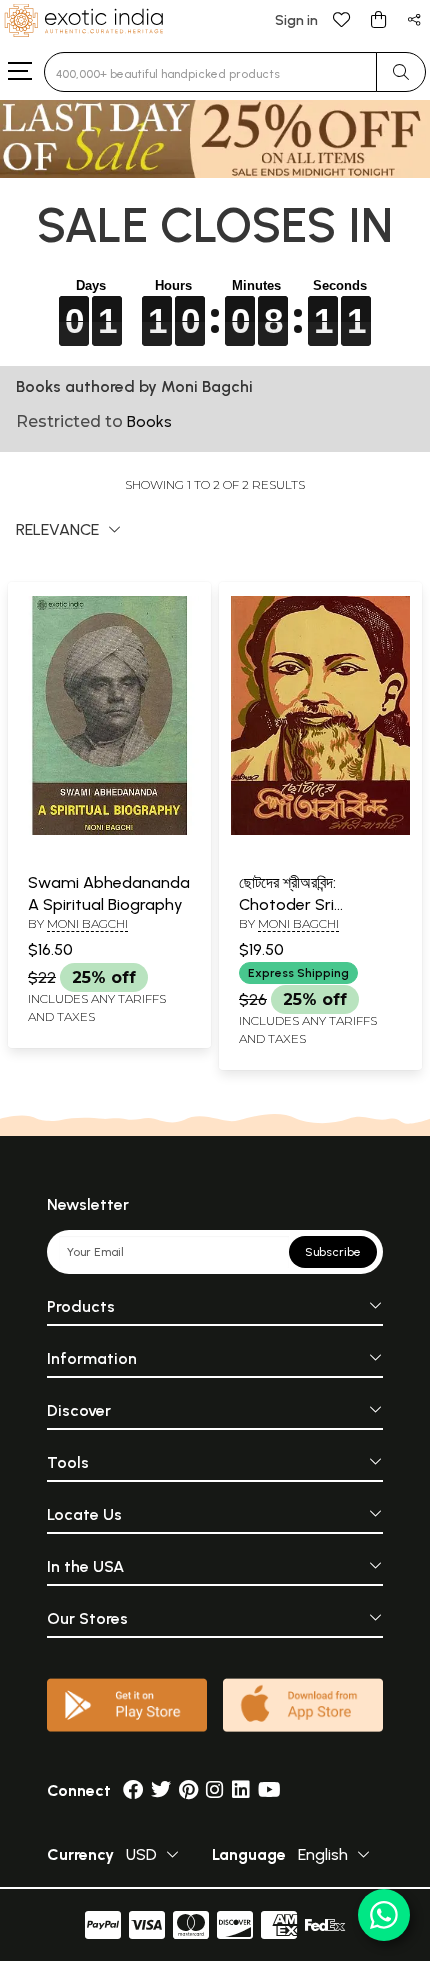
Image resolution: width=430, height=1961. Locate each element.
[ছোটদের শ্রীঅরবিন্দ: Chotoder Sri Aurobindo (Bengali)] (320, 831)
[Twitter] (161, 1790)
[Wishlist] (342, 18)
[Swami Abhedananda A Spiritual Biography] (109, 831)
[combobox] (210, 72)
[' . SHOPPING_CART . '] (378, 18)
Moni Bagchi (87, 923)
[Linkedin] (241, 1790)
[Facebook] (133, 1790)
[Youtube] (269, 1790)
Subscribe (333, 1252)
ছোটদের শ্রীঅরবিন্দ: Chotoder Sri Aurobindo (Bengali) (310, 905)
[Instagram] (215, 1790)
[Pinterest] (188, 1790)
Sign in (296, 20)
